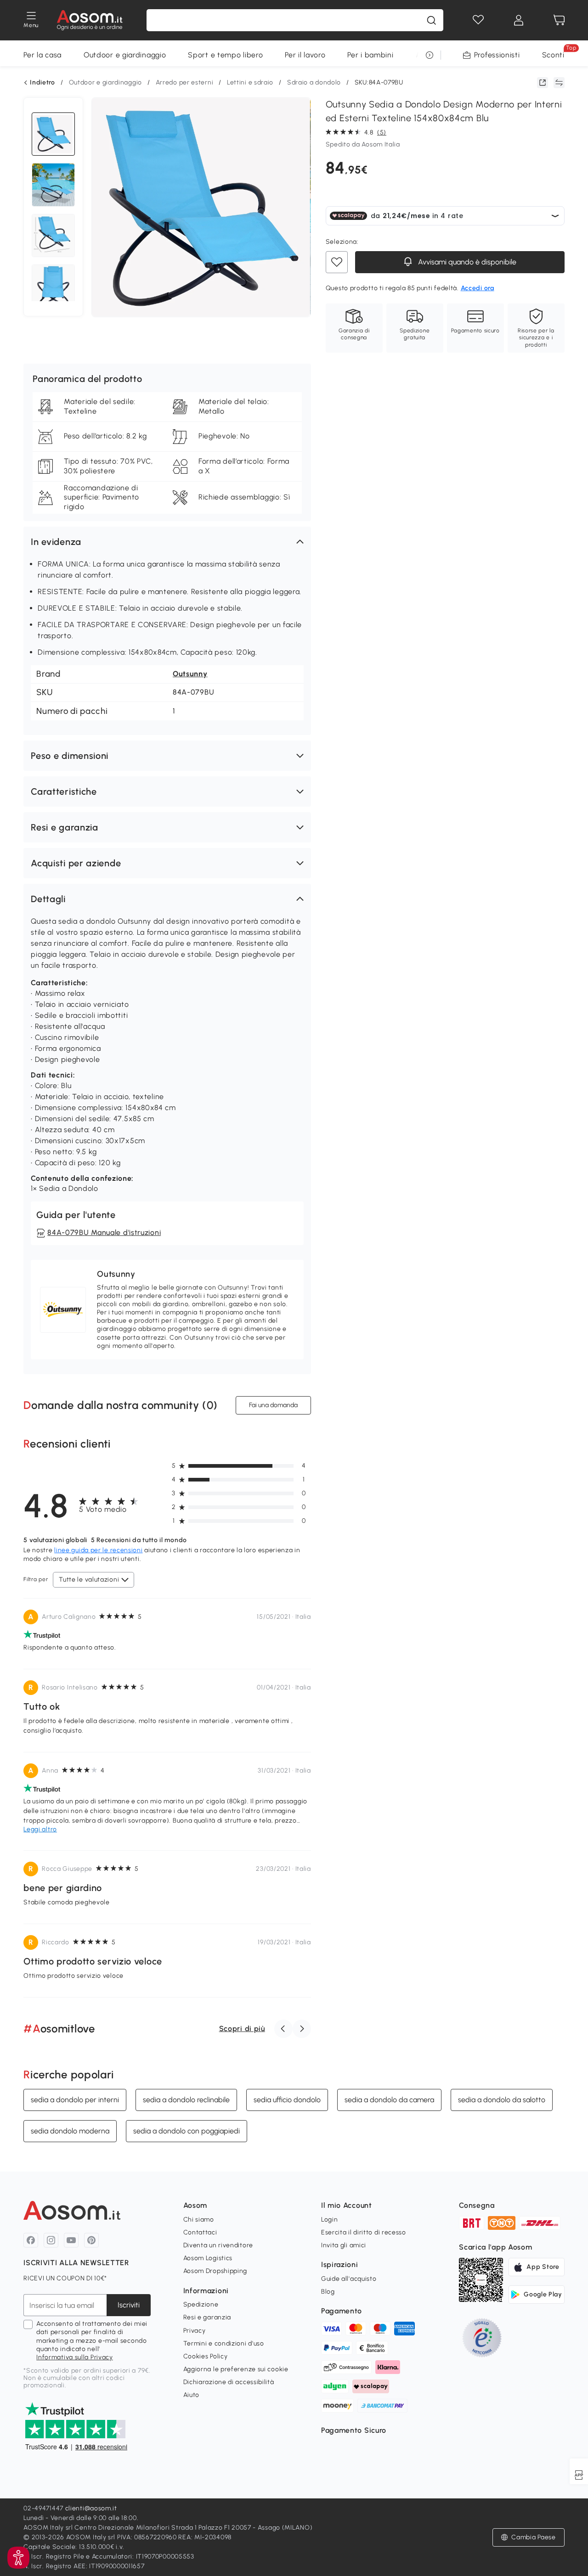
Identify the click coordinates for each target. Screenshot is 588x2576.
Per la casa (42, 55)
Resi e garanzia (207, 2317)
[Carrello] (559, 20)
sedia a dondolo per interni (75, 2100)
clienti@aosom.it (91, 2508)
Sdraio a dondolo (314, 82)
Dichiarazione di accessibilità (229, 2382)
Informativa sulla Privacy (75, 2357)
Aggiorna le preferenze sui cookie (236, 2369)
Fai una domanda (273, 1405)
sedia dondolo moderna (70, 2131)
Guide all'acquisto (349, 2279)
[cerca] (431, 20)
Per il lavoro (305, 55)
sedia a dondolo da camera (389, 2100)
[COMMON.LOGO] (90, 20)
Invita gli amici (344, 2245)
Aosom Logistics (208, 2258)
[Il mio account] (519, 20)
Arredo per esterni (185, 82)
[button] (167, 542)
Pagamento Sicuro (354, 2430)
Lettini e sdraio (250, 82)
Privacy (195, 2331)
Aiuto (192, 2395)
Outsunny (190, 674)
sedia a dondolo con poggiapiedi (187, 2131)
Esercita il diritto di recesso (364, 2232)
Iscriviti (129, 2305)
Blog (328, 2292)
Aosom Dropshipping (215, 2271)
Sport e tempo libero (225, 55)
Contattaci (200, 2232)
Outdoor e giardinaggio (125, 55)
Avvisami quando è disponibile (466, 262)
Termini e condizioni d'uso (224, 2343)
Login (330, 2220)
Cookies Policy (206, 2356)
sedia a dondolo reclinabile (186, 2100)
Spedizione (201, 2304)
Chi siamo (199, 2220)
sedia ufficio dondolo (287, 2100)
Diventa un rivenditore (218, 2245)
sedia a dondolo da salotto (502, 2100)
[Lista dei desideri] (478, 20)
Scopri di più (242, 2029)
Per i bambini (370, 55)
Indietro (42, 83)
